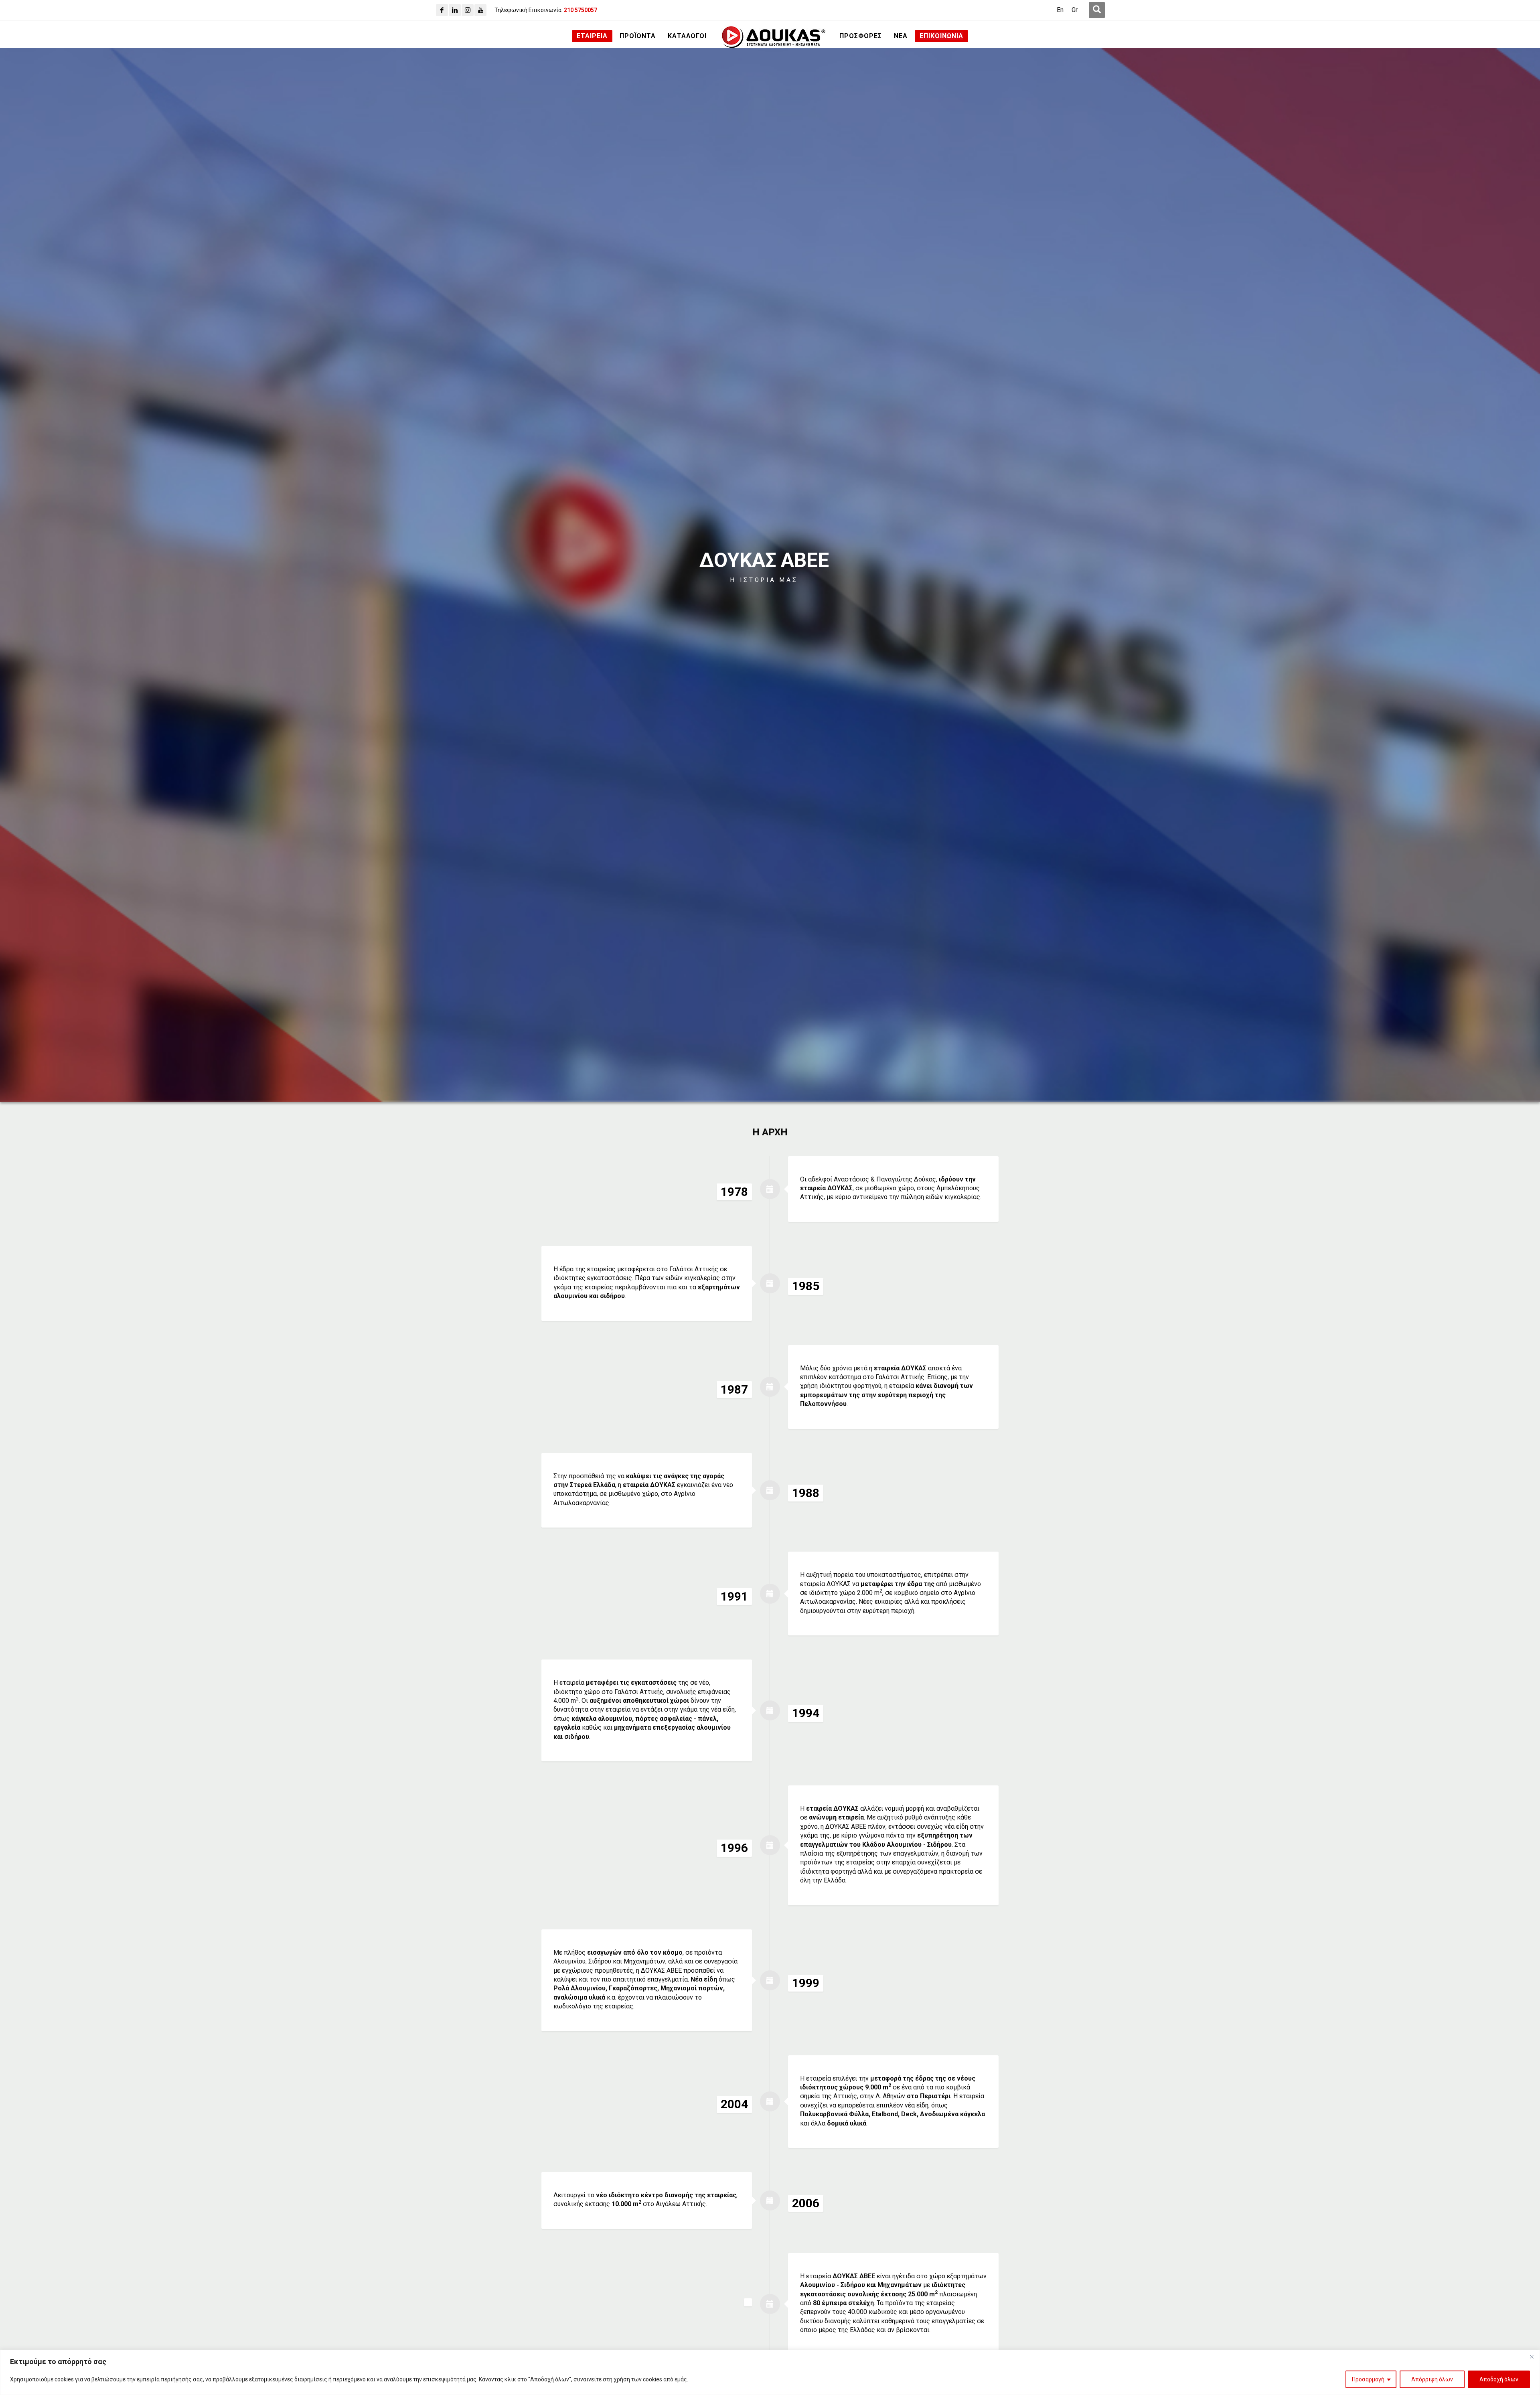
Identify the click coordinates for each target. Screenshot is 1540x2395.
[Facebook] (442, 10)
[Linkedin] (455, 10)
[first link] (1097, 10)
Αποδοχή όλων (1499, 2379)
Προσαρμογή (1368, 2379)
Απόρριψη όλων (1432, 2379)
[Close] (1532, 2357)
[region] (770, 2372)
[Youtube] (480, 10)
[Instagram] (468, 10)
